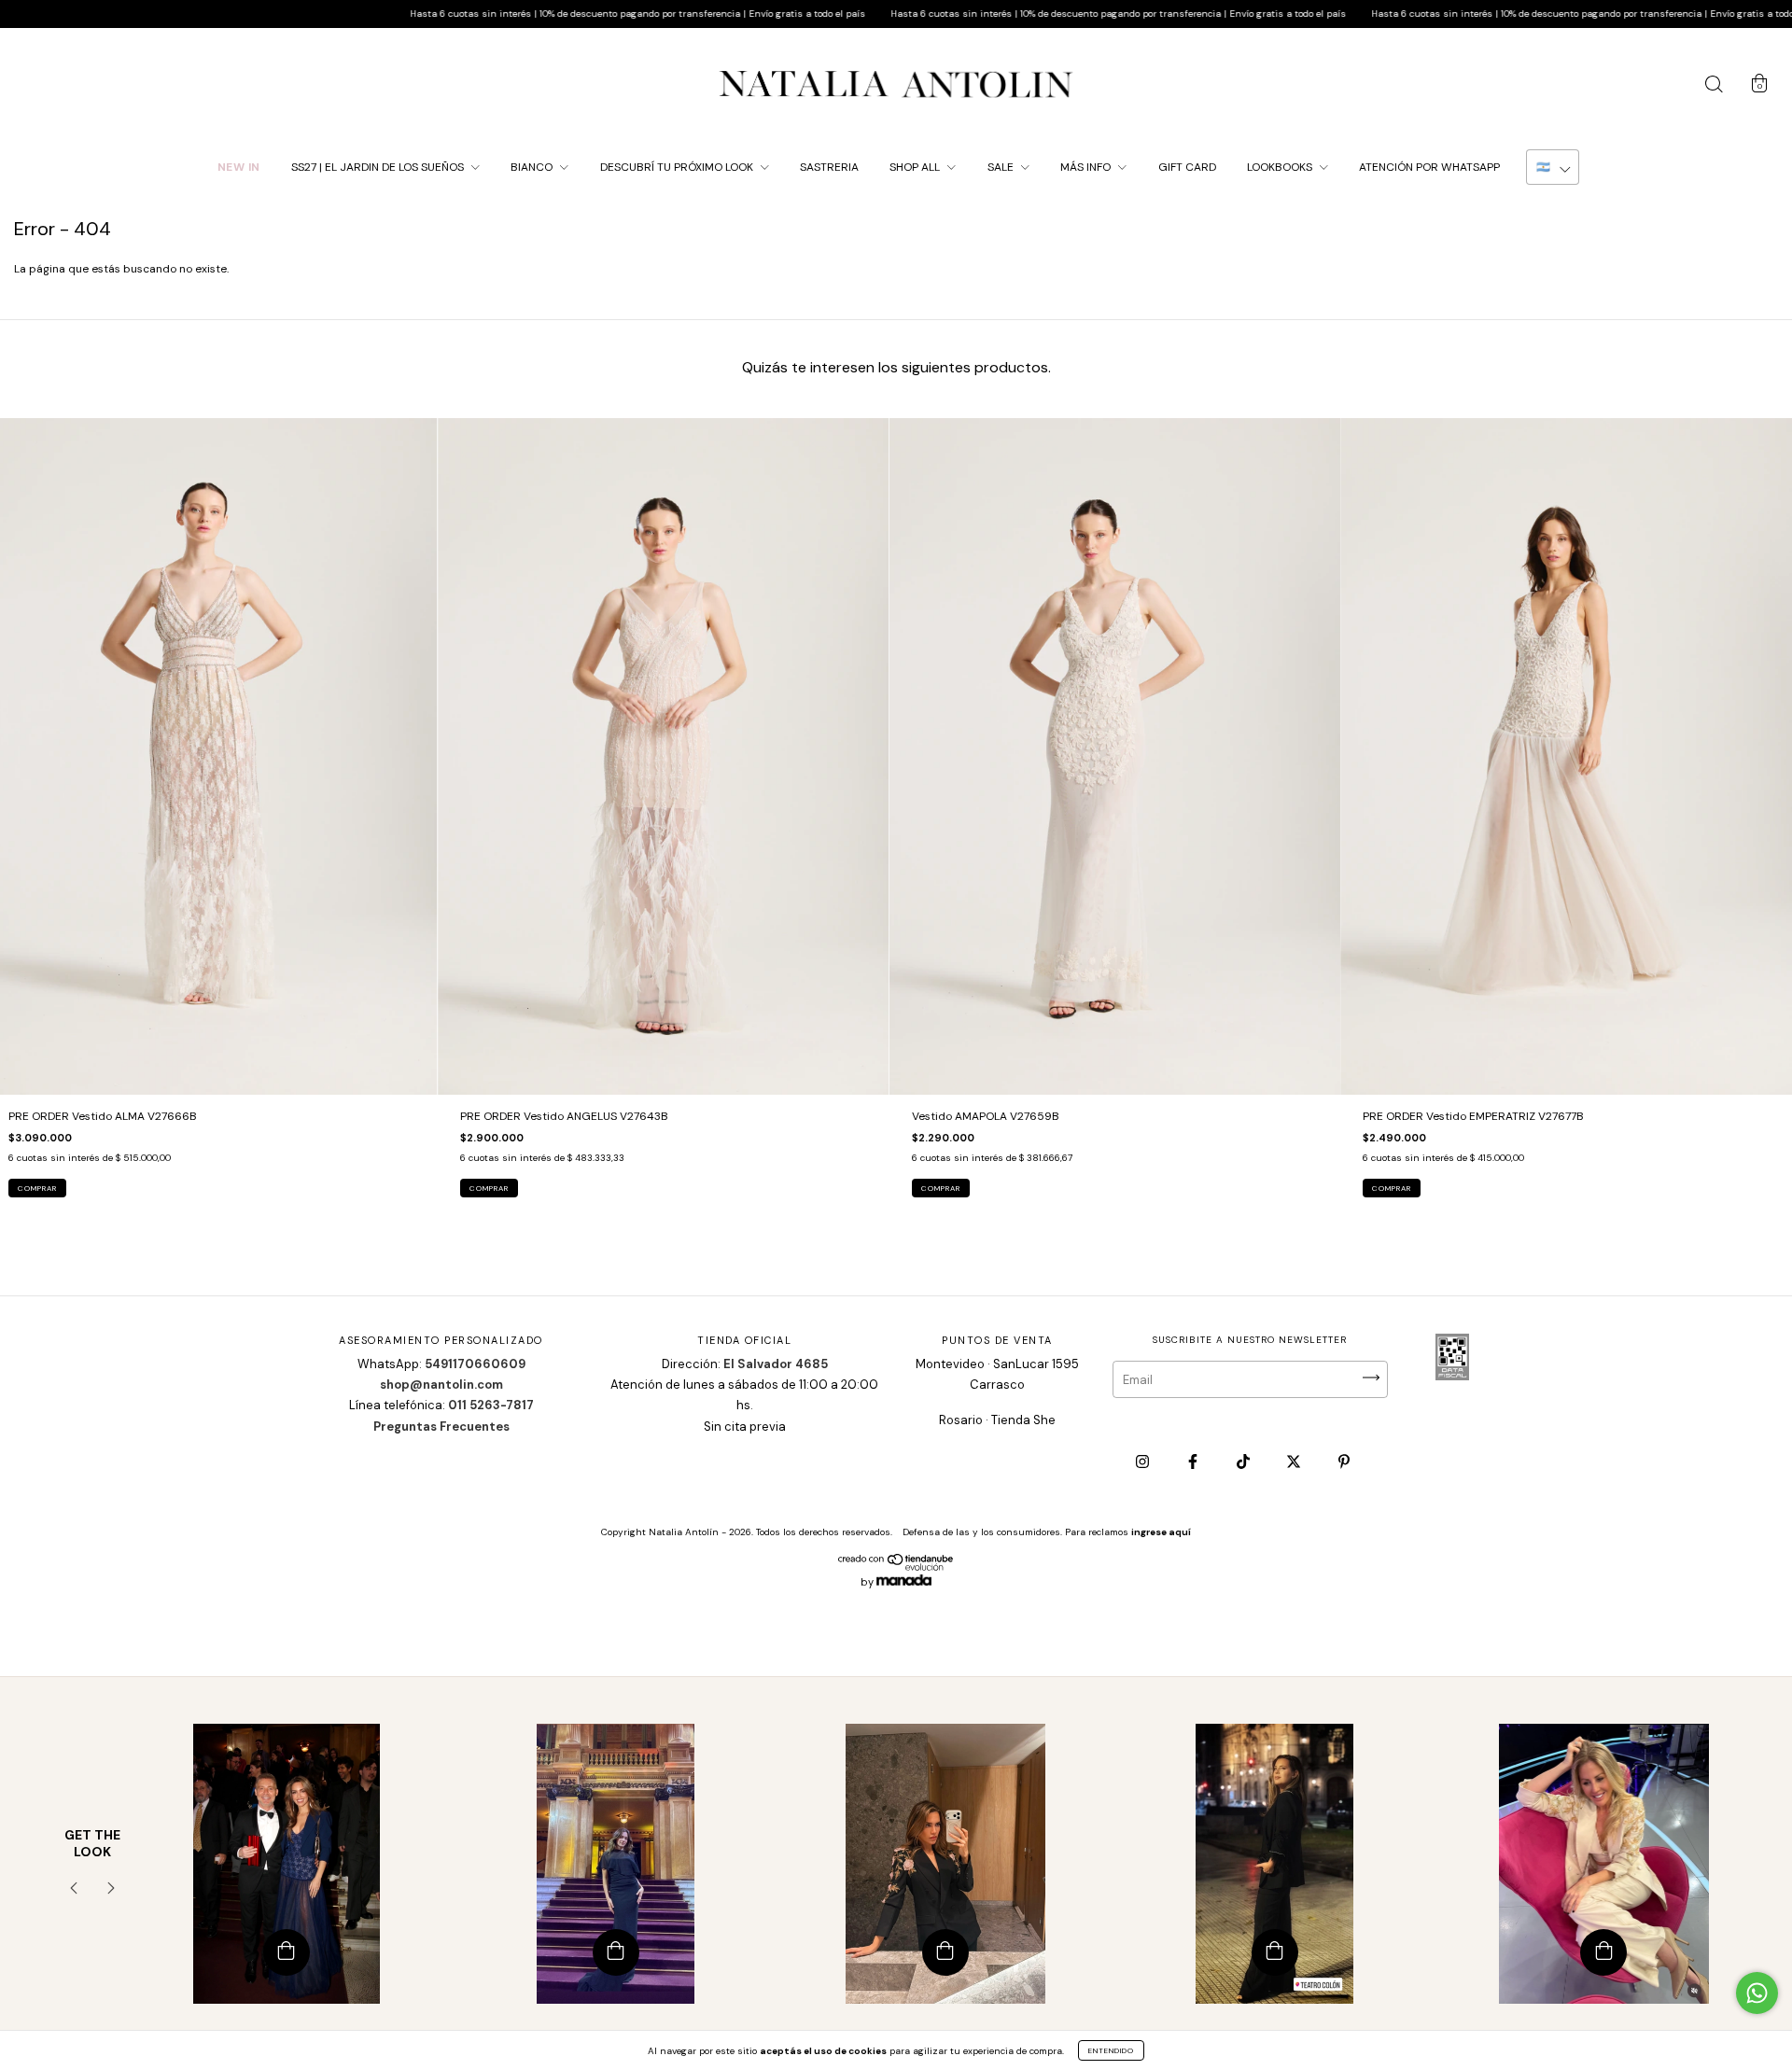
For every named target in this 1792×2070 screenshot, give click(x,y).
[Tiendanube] (896, 1567)
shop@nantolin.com (441, 1385)
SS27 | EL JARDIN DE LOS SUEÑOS (379, 167)
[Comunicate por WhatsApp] (1757, 1993)
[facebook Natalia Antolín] (1194, 1462)
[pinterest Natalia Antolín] (1344, 1462)
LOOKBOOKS (1281, 167)
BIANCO (533, 167)
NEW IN (239, 167)
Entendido (1111, 2050)
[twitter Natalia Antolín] (1295, 1462)
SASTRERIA (829, 167)
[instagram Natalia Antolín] (1144, 1462)
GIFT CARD (1187, 167)
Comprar (37, 1188)
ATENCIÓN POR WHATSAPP (1429, 167)
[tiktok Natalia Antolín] (1245, 1462)
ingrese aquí (1161, 1532)
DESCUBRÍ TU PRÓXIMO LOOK (678, 167)
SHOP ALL (916, 167)
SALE (1002, 167)
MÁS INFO (1087, 167)
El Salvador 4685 (776, 1364)
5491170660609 (475, 1364)
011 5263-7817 (491, 1405)
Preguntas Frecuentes (441, 1427)
